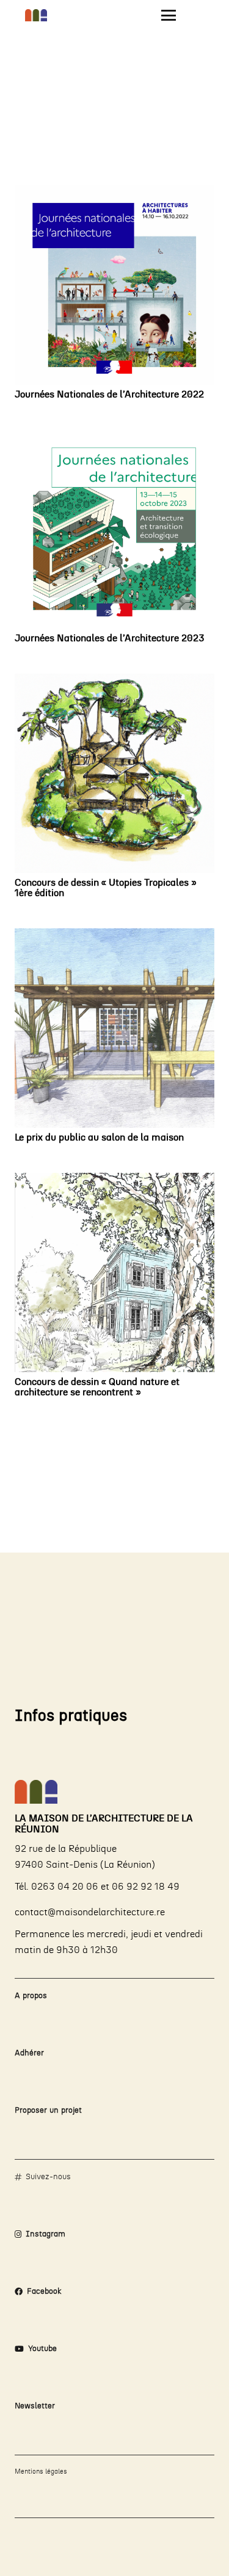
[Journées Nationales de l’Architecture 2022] (114, 285)
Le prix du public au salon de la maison (99, 1137)
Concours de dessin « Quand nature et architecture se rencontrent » (97, 1387)
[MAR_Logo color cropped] (36, 15)
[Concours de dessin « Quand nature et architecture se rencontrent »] (114, 1272)
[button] (169, 15)
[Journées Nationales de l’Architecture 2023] (114, 529)
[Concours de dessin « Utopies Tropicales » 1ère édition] (114, 773)
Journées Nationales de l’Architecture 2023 (110, 638)
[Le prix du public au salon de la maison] (114, 1028)
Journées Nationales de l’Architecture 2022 (109, 394)
